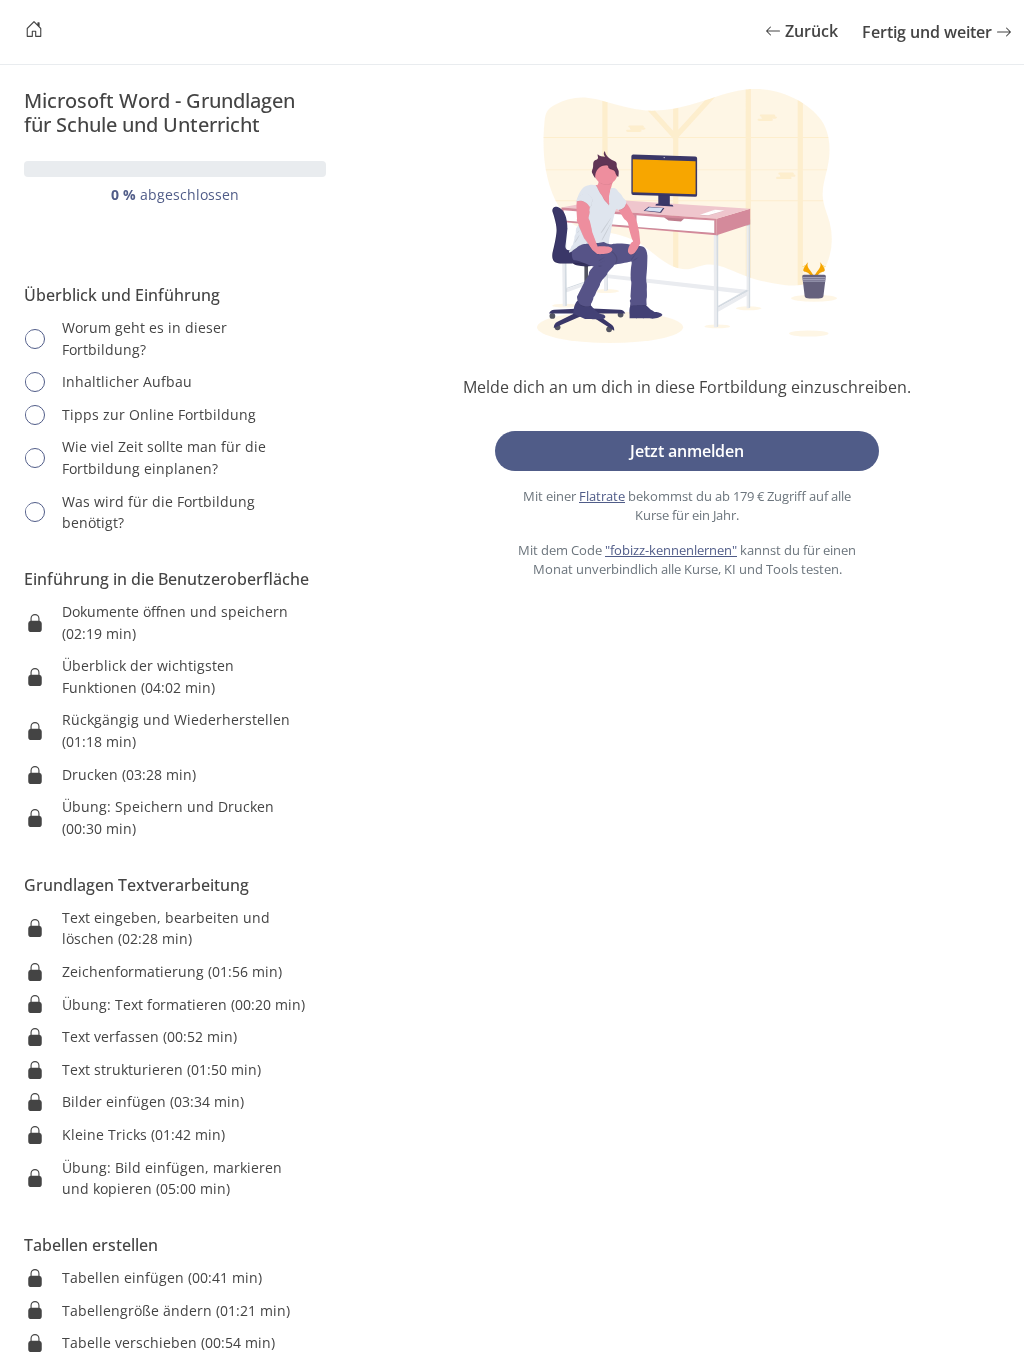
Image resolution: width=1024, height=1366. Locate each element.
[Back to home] (34, 32)
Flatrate (602, 496)
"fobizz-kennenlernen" (671, 550)
